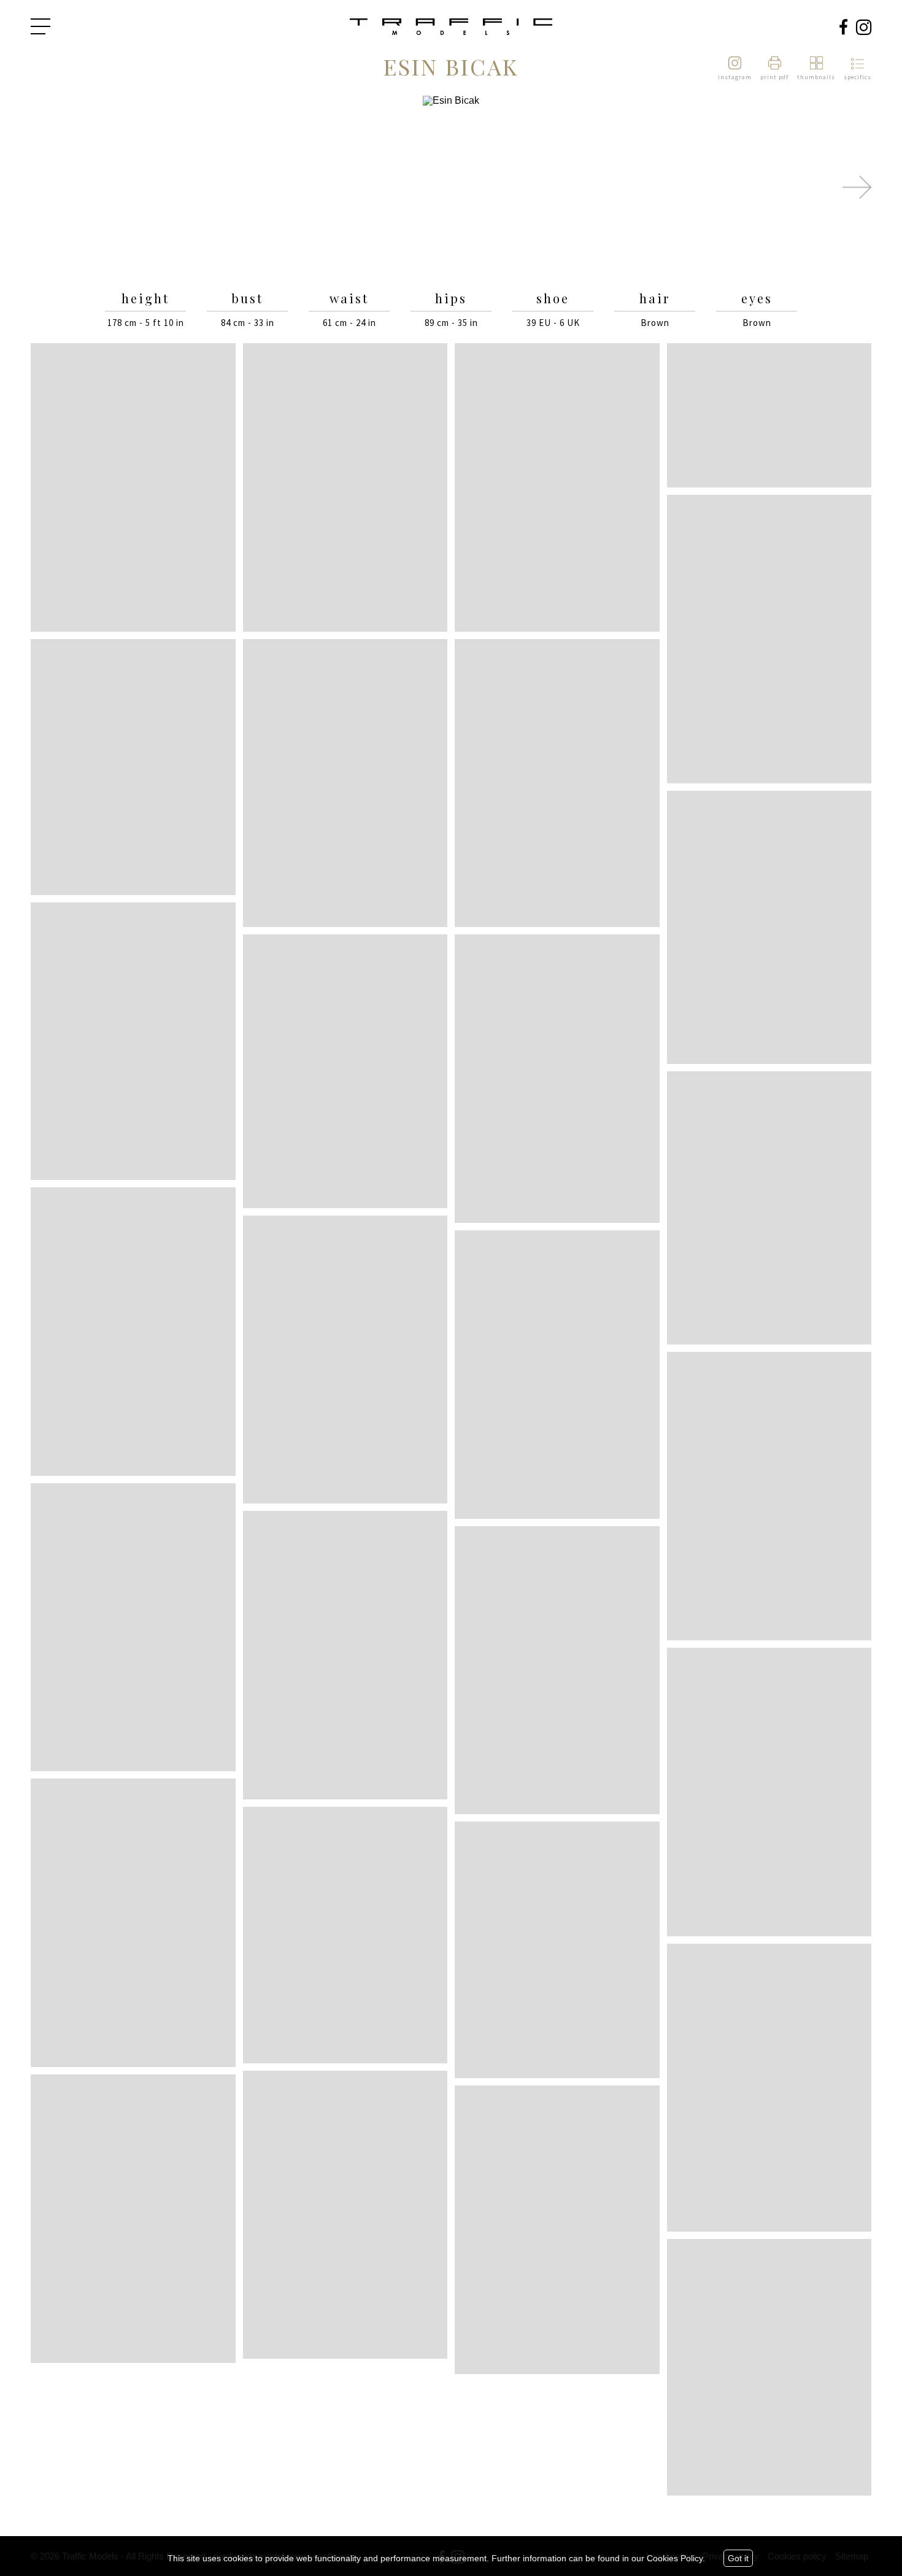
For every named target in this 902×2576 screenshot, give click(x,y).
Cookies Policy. (676, 2558)
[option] (451, 188)
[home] (451, 28)
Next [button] (857, 187)
